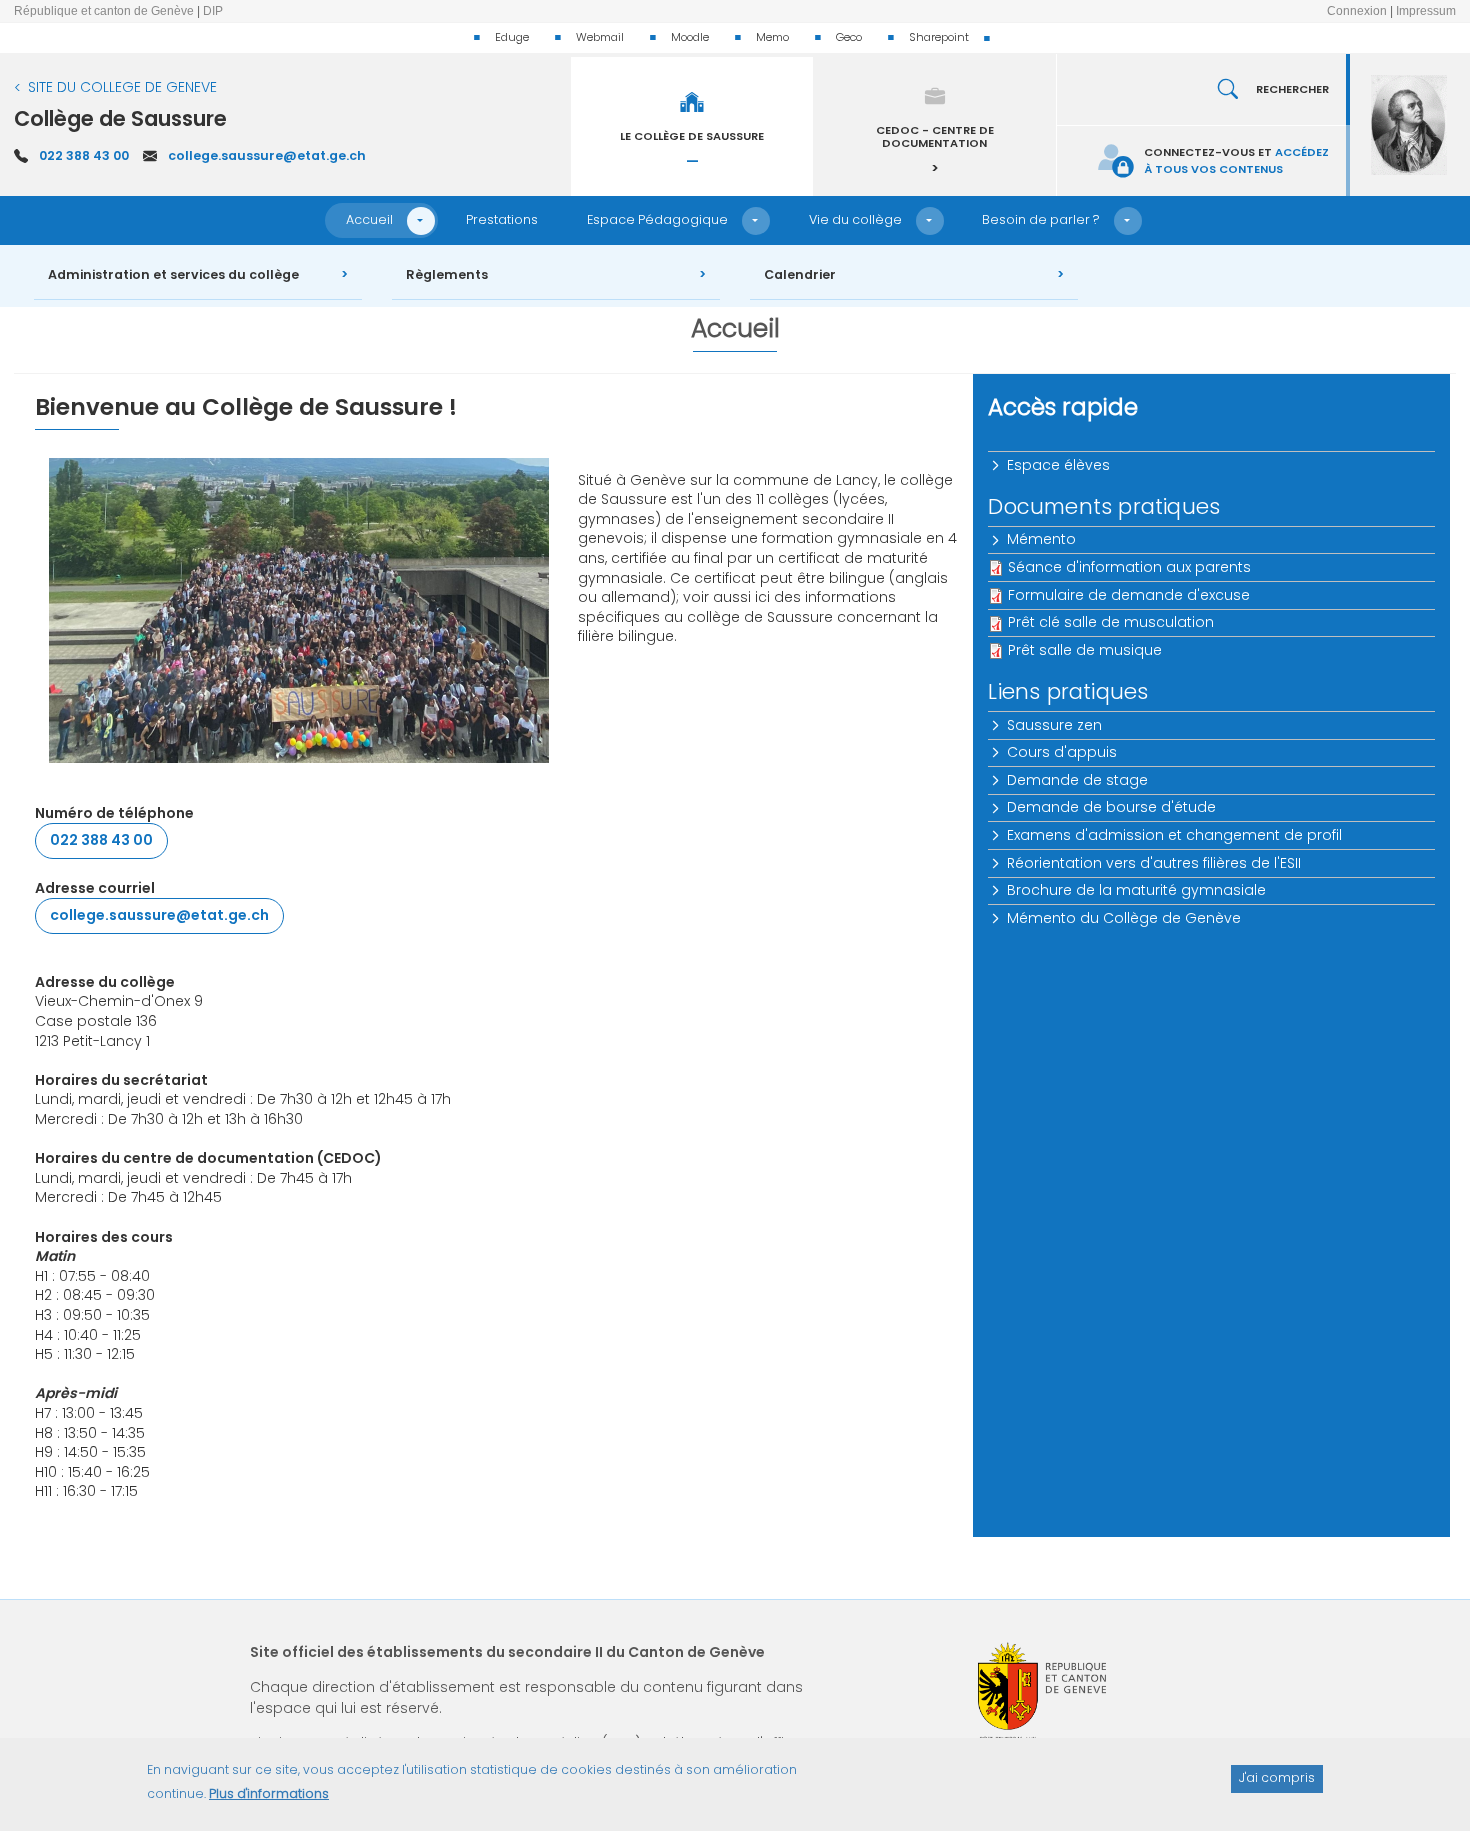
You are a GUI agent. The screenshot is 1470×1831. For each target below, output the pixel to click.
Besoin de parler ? (1041, 219)
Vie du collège (855, 219)
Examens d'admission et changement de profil (1174, 835)
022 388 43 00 (84, 155)
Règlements (447, 274)
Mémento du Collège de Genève (1124, 918)
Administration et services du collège (173, 274)
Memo (772, 37)
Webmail (600, 37)
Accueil (369, 219)
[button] (421, 221)
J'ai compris (1277, 1777)
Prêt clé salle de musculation (1111, 622)
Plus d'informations (269, 1793)
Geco (849, 37)
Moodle (690, 37)
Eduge (512, 37)
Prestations (502, 219)
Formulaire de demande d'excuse (1129, 595)
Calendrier (800, 274)
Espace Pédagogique (657, 219)
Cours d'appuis (1062, 752)
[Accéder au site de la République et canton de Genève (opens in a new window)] (1042, 1691)
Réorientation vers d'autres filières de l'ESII (1154, 863)
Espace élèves (1058, 465)
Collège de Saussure (120, 118)
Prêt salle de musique (1085, 650)
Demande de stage (1077, 780)
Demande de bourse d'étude (1111, 807)
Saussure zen (1054, 725)
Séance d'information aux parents (1129, 567)
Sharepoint (939, 37)
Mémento (1041, 539)
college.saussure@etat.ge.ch (267, 155)
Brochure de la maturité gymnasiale (1136, 890)
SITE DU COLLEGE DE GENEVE (122, 87)
